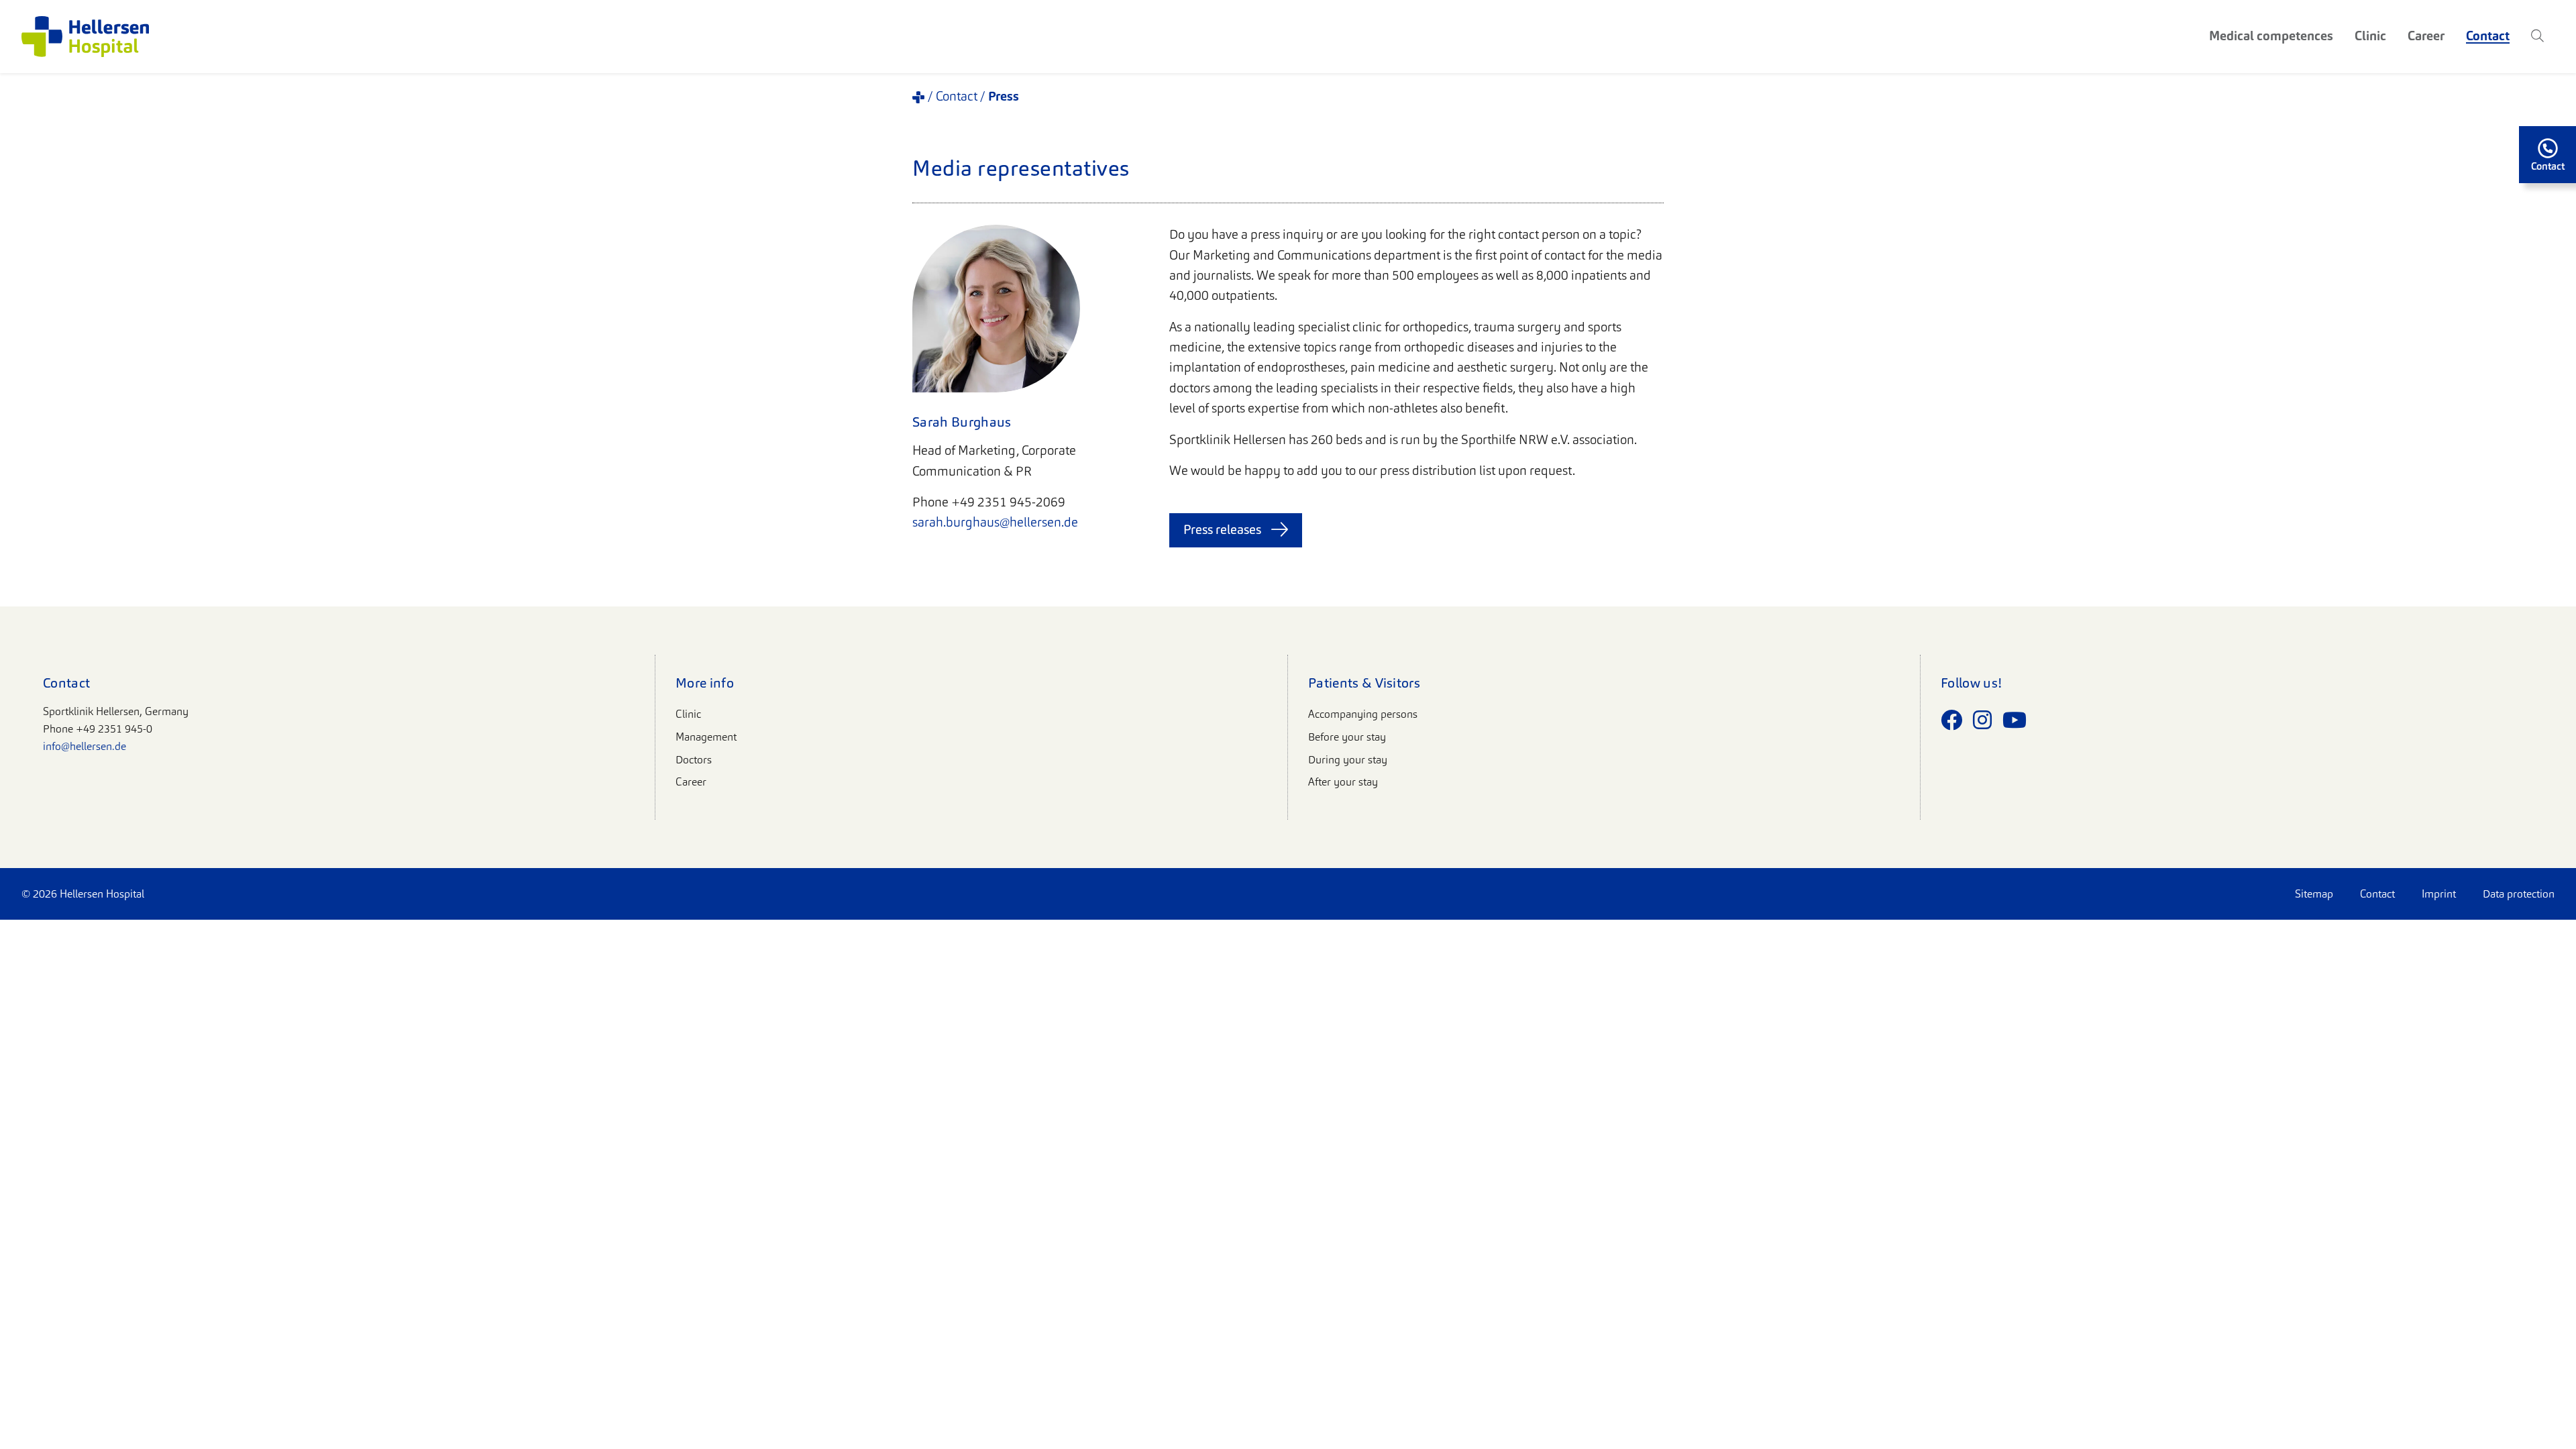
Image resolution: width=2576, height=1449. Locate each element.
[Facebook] (1951, 720)
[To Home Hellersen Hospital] (85, 37)
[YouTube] (2015, 720)
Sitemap (2314, 894)
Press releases (1222, 530)
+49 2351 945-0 (114, 729)
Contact (2377, 894)
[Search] (2537, 36)
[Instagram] (1982, 720)
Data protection (2519, 894)
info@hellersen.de (85, 746)
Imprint (2439, 894)
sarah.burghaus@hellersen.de (995, 522)
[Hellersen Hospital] (918, 97)
